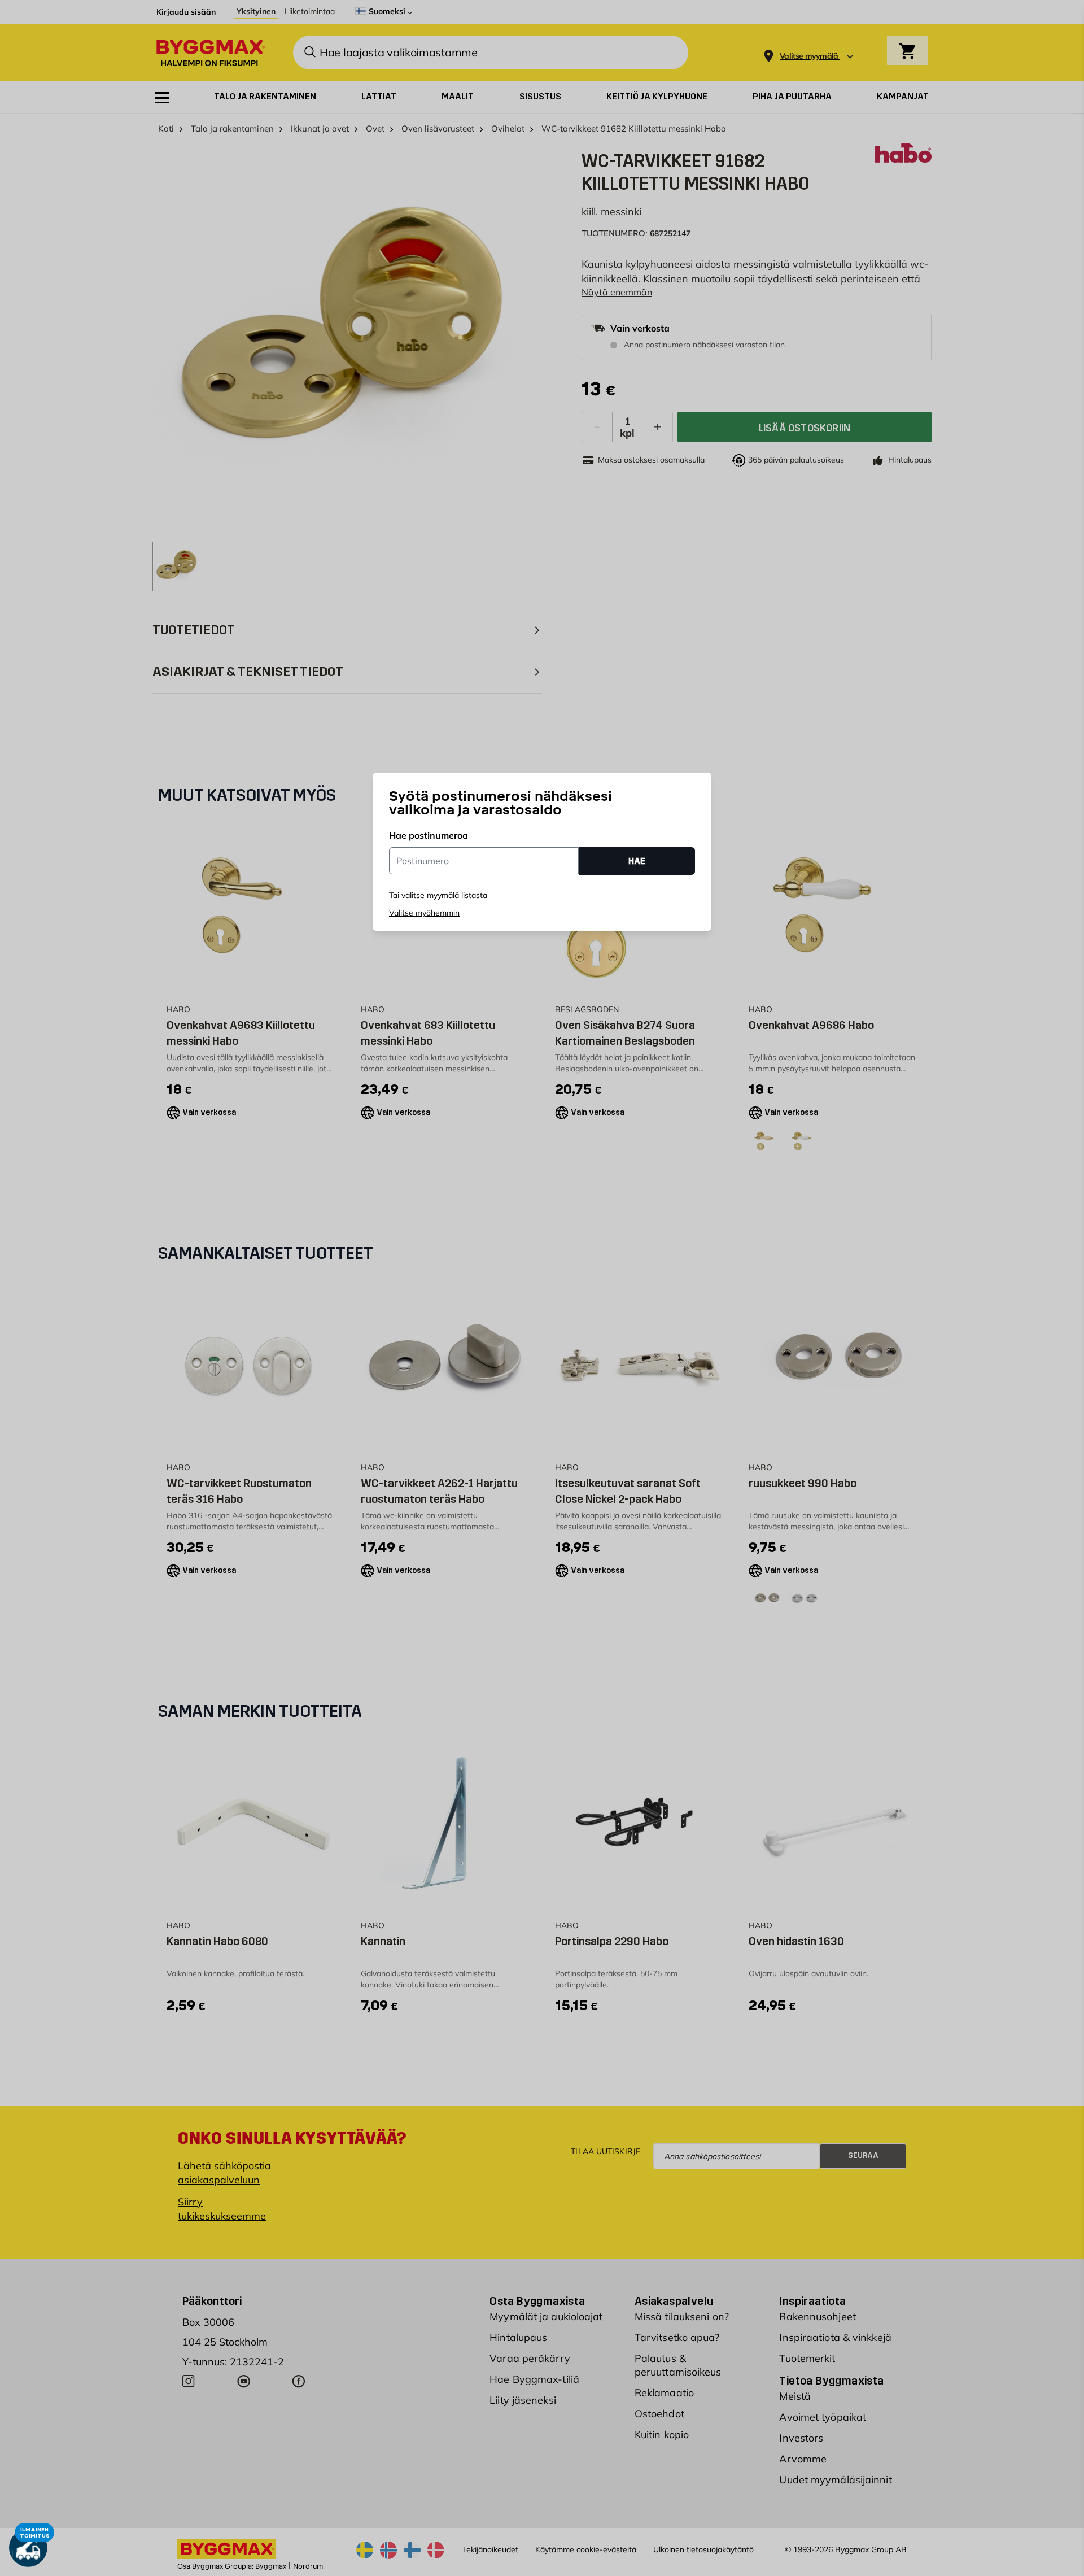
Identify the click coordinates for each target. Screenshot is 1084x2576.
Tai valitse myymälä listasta (438, 895)
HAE (637, 861)
